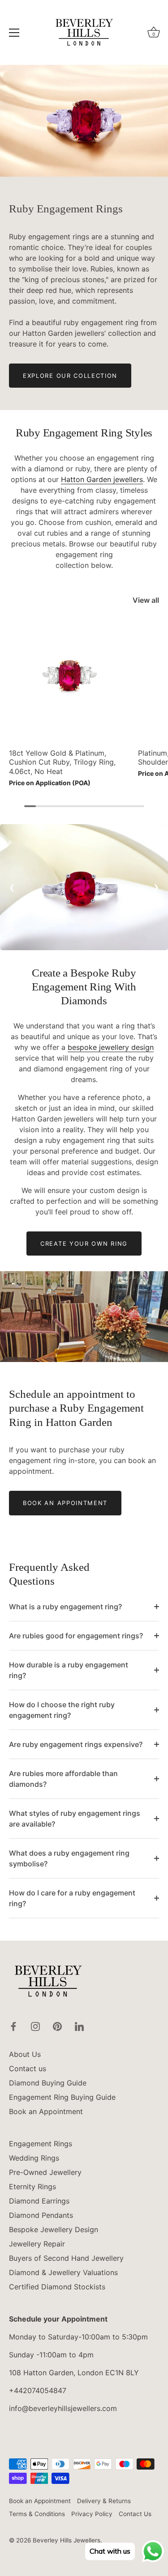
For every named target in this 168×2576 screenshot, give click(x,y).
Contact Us (135, 2514)
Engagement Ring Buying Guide (62, 2097)
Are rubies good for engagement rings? (76, 1636)
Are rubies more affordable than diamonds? (63, 1779)
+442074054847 (38, 2390)
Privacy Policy (92, 2514)
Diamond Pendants (41, 2215)
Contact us (28, 2068)
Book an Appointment (65, 1503)
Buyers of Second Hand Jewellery (66, 2258)
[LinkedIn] (79, 2026)
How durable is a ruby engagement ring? (69, 1670)
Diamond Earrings (39, 2201)
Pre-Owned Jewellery (45, 2172)
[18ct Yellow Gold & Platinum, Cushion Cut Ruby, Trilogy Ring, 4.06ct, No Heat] (71, 681)
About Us (25, 2054)
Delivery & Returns (104, 2501)
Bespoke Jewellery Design (54, 2229)
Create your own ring (84, 1244)
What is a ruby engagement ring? (65, 1607)
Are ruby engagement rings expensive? (76, 1744)
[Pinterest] (57, 2026)
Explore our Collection (70, 376)
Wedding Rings (34, 2158)
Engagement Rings (41, 2144)
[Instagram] (35, 2026)
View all (146, 600)
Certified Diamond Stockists (57, 2287)
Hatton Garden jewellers (102, 479)
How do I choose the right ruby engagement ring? (62, 1710)
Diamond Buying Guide (48, 2083)
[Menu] (14, 33)
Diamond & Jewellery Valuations (63, 2272)
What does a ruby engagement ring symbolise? (69, 1858)
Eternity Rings (32, 2187)
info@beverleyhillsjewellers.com (63, 2408)
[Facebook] (13, 2026)
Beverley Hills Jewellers (67, 2540)
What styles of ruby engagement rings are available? (75, 1819)
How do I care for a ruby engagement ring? (72, 1898)
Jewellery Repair (37, 2244)
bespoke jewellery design (111, 1047)
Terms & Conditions (37, 2514)
